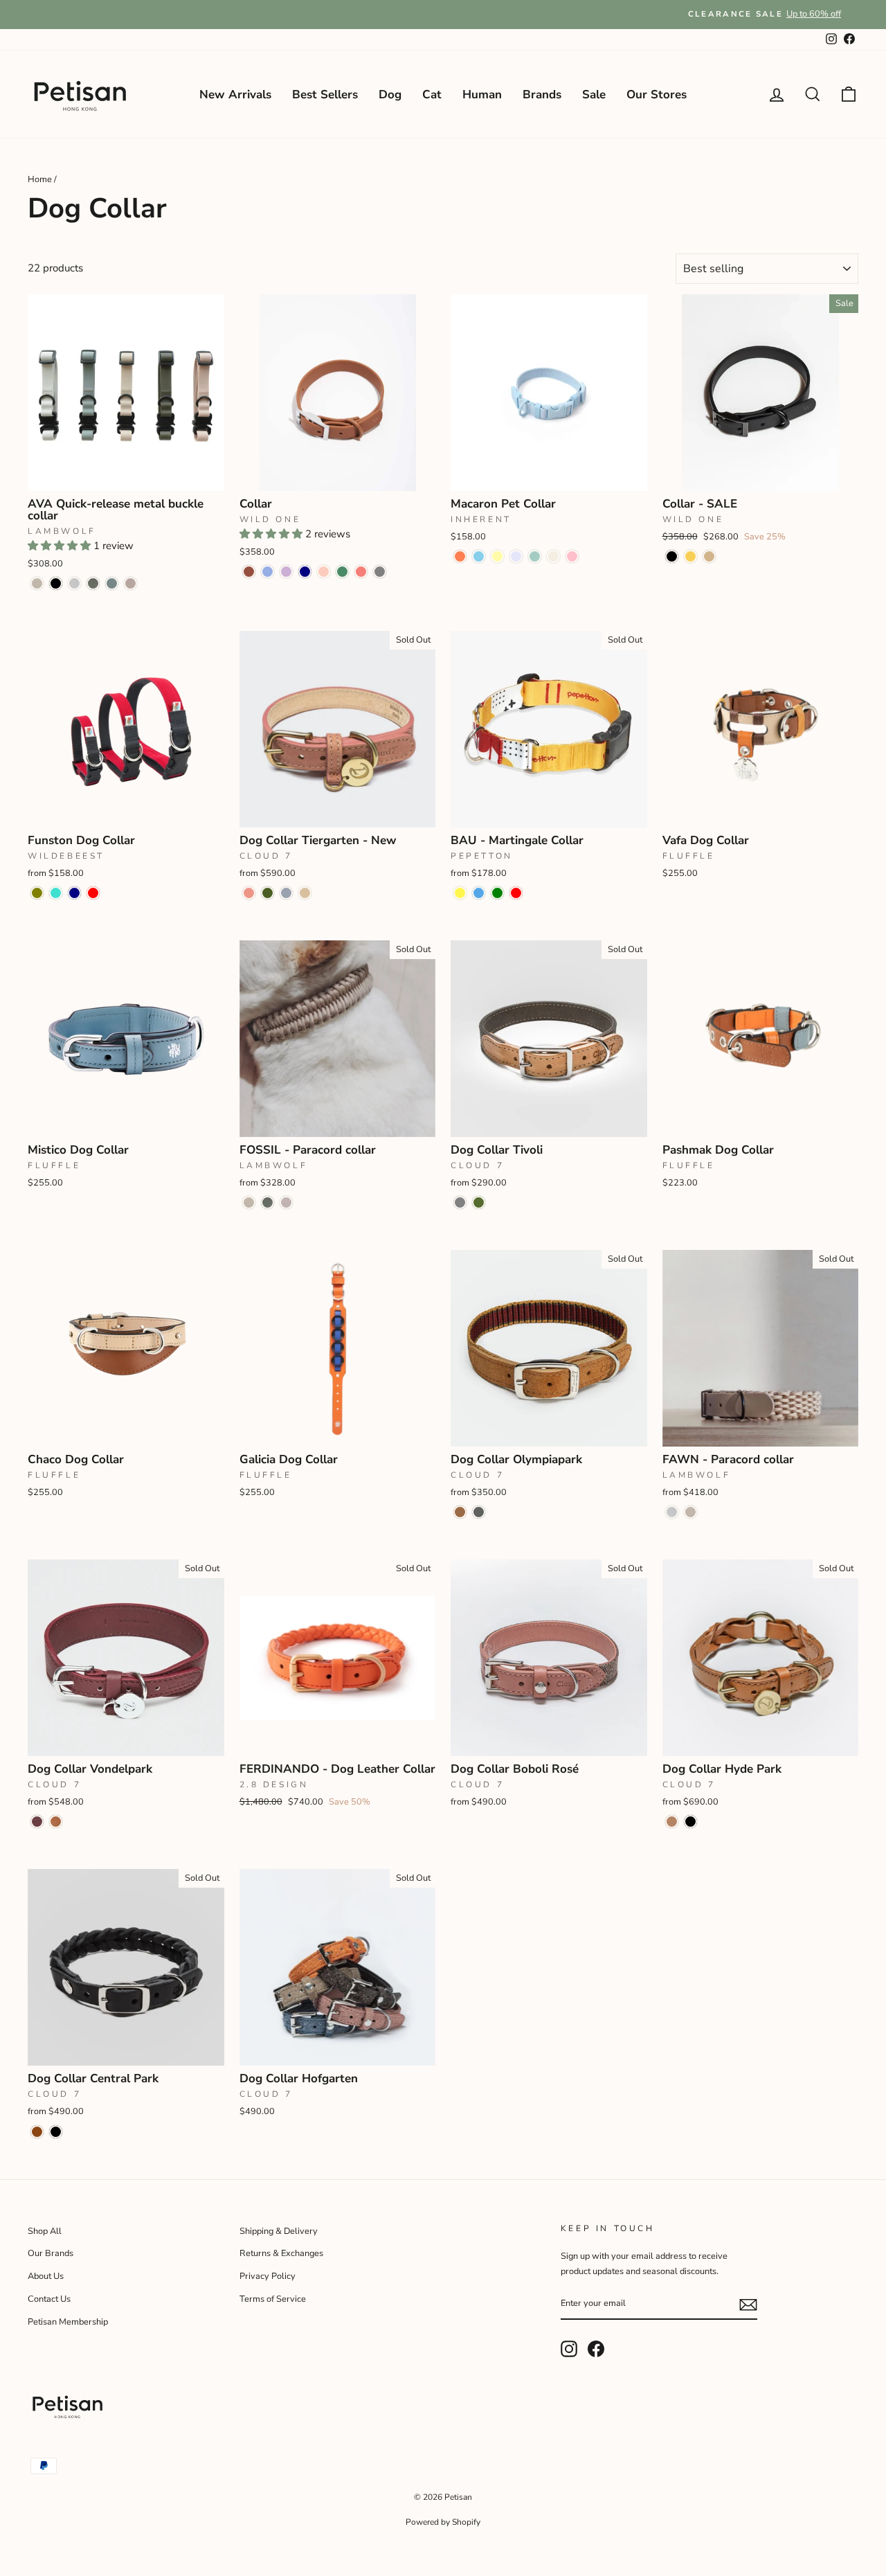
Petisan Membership (68, 2322)
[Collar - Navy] (305, 572)
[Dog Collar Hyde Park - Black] (690, 1822)
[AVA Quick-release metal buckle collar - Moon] (74, 583)
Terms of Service (273, 2299)
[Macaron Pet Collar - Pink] (572, 556)
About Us (46, 2276)
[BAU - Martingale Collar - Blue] (479, 893)
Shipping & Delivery (279, 2231)
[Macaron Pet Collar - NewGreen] (535, 556)
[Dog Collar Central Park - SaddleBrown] (37, 2132)
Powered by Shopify (443, 2522)
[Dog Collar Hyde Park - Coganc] (672, 1822)
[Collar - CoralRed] (361, 572)
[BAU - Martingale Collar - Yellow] (460, 893)
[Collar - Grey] (380, 572)
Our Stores (657, 95)
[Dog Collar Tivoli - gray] (460, 1202)
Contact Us (49, 2299)
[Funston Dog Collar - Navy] (74, 893)
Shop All (45, 2231)
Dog (390, 95)
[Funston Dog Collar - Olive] (37, 893)
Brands (542, 95)
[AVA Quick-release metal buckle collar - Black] (56, 583)
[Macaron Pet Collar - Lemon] (497, 556)
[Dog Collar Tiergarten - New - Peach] (249, 893)
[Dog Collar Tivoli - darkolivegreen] (479, 1202)
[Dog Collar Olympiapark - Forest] (479, 1512)
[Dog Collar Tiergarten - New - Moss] (268, 893)
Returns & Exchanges (281, 2253)
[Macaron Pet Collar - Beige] (553, 556)
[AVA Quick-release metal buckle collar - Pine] (93, 583)
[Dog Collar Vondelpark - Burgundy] (37, 1822)
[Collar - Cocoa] (249, 572)
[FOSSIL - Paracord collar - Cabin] (249, 1202)
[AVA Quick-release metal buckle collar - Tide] (112, 583)
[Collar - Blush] (324, 572)
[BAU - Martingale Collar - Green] (497, 893)
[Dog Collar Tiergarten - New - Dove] (286, 893)
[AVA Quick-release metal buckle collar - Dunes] (130, 583)
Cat (432, 95)
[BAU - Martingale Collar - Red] (516, 893)
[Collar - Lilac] (286, 572)
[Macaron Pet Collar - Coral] (460, 556)
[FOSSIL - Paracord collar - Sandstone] (286, 1202)
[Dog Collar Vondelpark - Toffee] (56, 1822)
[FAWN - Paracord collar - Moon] (672, 1512)
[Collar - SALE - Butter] (690, 556)
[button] (61, 546)
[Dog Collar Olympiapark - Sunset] (460, 1512)
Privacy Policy (268, 2276)
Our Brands (51, 2253)
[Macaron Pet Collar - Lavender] (516, 556)
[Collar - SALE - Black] (672, 556)
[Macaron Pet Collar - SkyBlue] (479, 556)
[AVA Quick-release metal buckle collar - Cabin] (37, 583)
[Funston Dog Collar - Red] (93, 893)
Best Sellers (325, 95)
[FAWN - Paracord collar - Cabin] (690, 1512)
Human (482, 95)
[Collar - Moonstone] (268, 572)
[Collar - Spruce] (342, 572)
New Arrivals (235, 95)
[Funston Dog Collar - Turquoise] (56, 893)
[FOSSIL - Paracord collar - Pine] (268, 1202)
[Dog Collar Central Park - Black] (56, 2132)
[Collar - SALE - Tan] (709, 556)
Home (40, 179)
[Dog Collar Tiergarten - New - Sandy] (305, 893)
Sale (594, 95)
